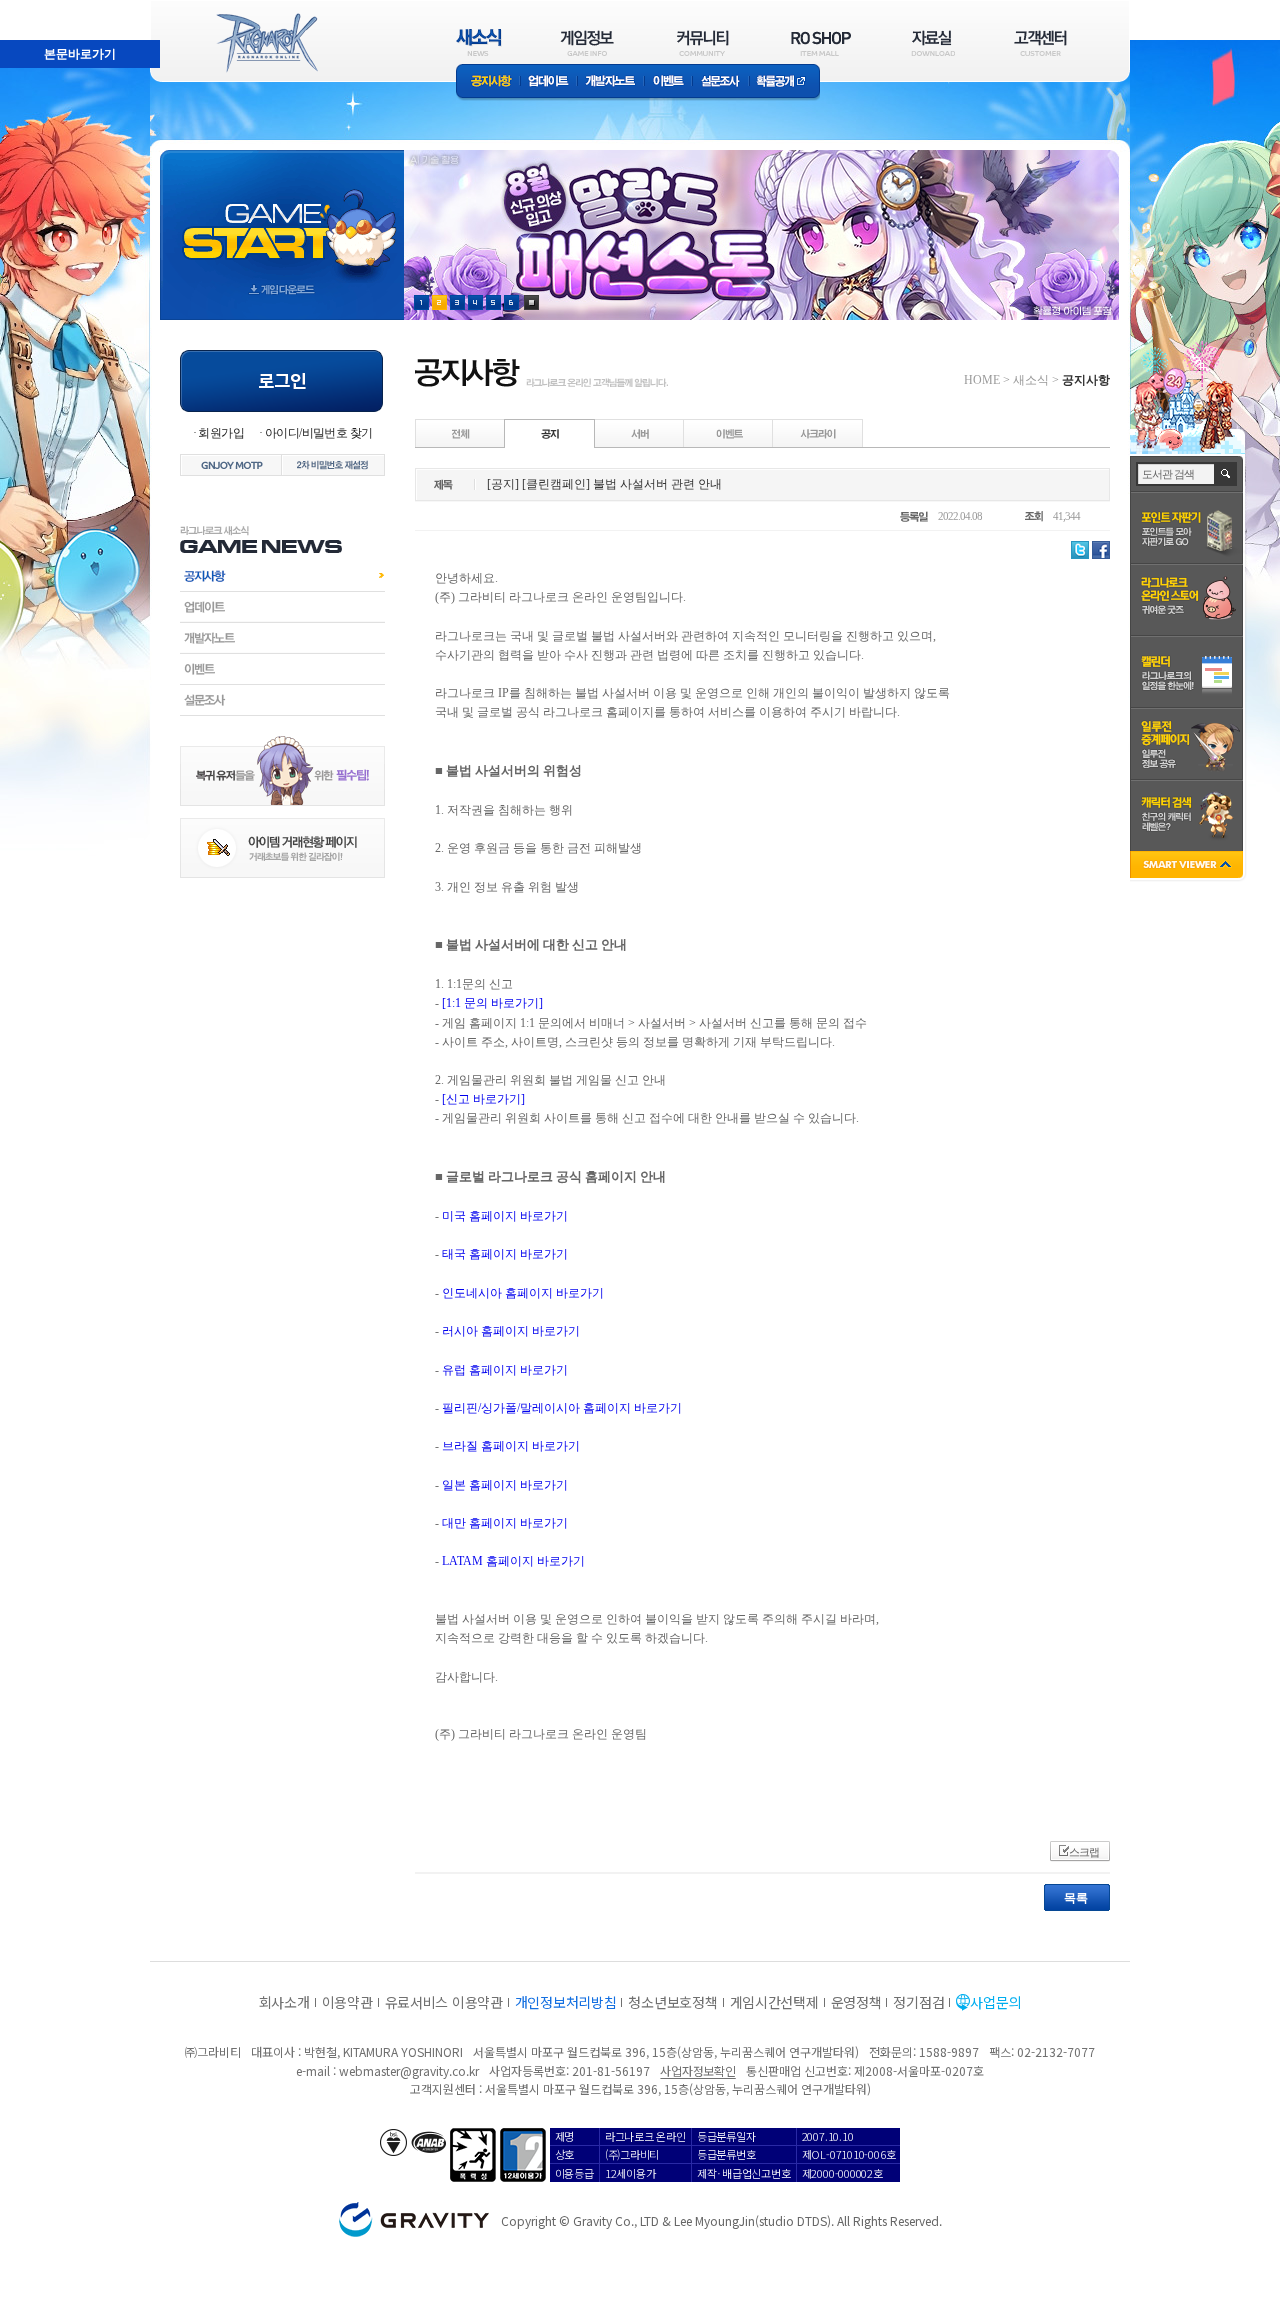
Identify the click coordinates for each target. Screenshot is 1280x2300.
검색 (1226, 474)
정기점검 (918, 2002)
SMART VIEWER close (1188, 866)
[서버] (640, 433)
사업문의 (995, 2002)
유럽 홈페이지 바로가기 (505, 1370)
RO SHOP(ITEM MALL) (821, 42)
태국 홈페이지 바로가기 (505, 1254)
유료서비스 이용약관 (444, 2002)
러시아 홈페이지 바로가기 (511, 1331)
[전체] (461, 433)
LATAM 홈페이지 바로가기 (513, 1561)
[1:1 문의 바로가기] (492, 1003)
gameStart (282, 216)
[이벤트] (729, 433)
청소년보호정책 (672, 2002)
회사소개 (284, 2002)
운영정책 (856, 2002)
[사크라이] (818, 433)
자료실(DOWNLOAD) (932, 42)
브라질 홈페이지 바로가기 (511, 1446)
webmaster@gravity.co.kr (409, 2070)
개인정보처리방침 (566, 2002)
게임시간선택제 (774, 2002)
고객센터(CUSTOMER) (1040, 42)
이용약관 (347, 2002)
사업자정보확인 (697, 2070)
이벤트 (668, 82)
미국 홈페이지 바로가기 (505, 1216)
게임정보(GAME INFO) (587, 42)
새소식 (1031, 380)
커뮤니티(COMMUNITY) (703, 42)
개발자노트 (610, 82)
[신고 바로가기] (483, 1099)
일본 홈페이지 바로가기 (505, 1485)
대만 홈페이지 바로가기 (505, 1523)
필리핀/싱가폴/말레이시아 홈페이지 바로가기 (562, 1408)
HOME (982, 380)
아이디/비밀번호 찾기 (318, 433)
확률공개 (784, 82)
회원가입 (221, 433)
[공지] (550, 433)
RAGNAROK (266, 43)
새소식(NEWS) (479, 42)
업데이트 (548, 82)
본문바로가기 (36, 9)
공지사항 (488, 82)
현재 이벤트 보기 (531, 302)
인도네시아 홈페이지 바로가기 (523, 1293)
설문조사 (720, 82)
